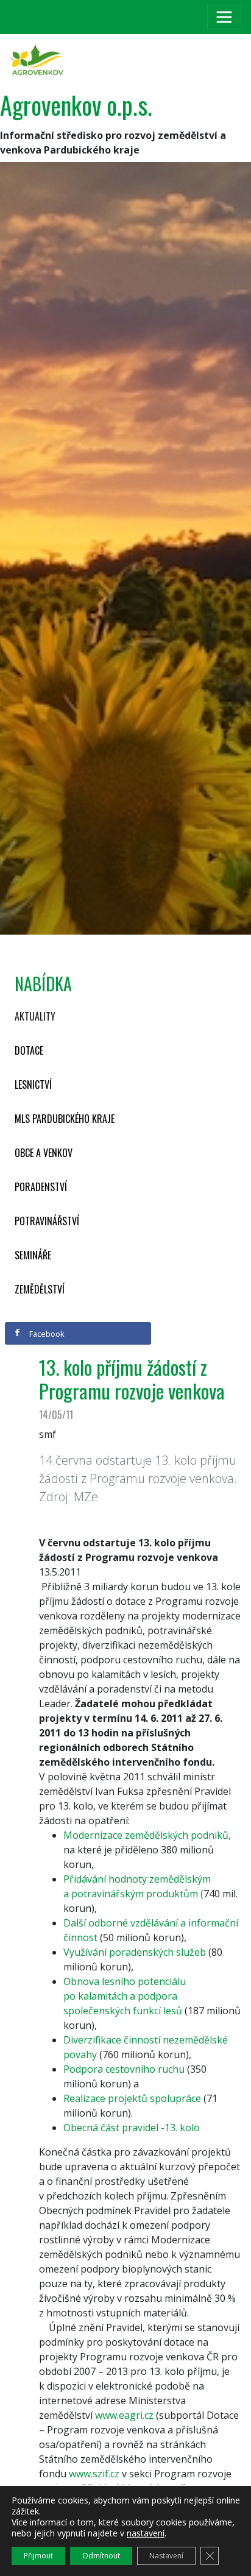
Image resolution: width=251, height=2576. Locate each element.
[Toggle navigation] (224, 17)
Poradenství (41, 1187)
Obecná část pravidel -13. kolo (132, 2128)
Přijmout (38, 2556)
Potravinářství (47, 1221)
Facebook (46, 1334)
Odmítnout (101, 2556)
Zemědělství (40, 1289)
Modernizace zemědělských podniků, (147, 1835)
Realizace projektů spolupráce (132, 2098)
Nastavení (166, 2556)
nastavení (146, 2533)
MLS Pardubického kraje (65, 1119)
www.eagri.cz (124, 2415)
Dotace (29, 1050)
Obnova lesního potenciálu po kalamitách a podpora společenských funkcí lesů (125, 1996)
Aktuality (35, 1016)
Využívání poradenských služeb (135, 1952)
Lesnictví (33, 1085)
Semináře (33, 1255)
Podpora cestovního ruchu (124, 2069)
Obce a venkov (44, 1153)
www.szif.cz (94, 2474)
